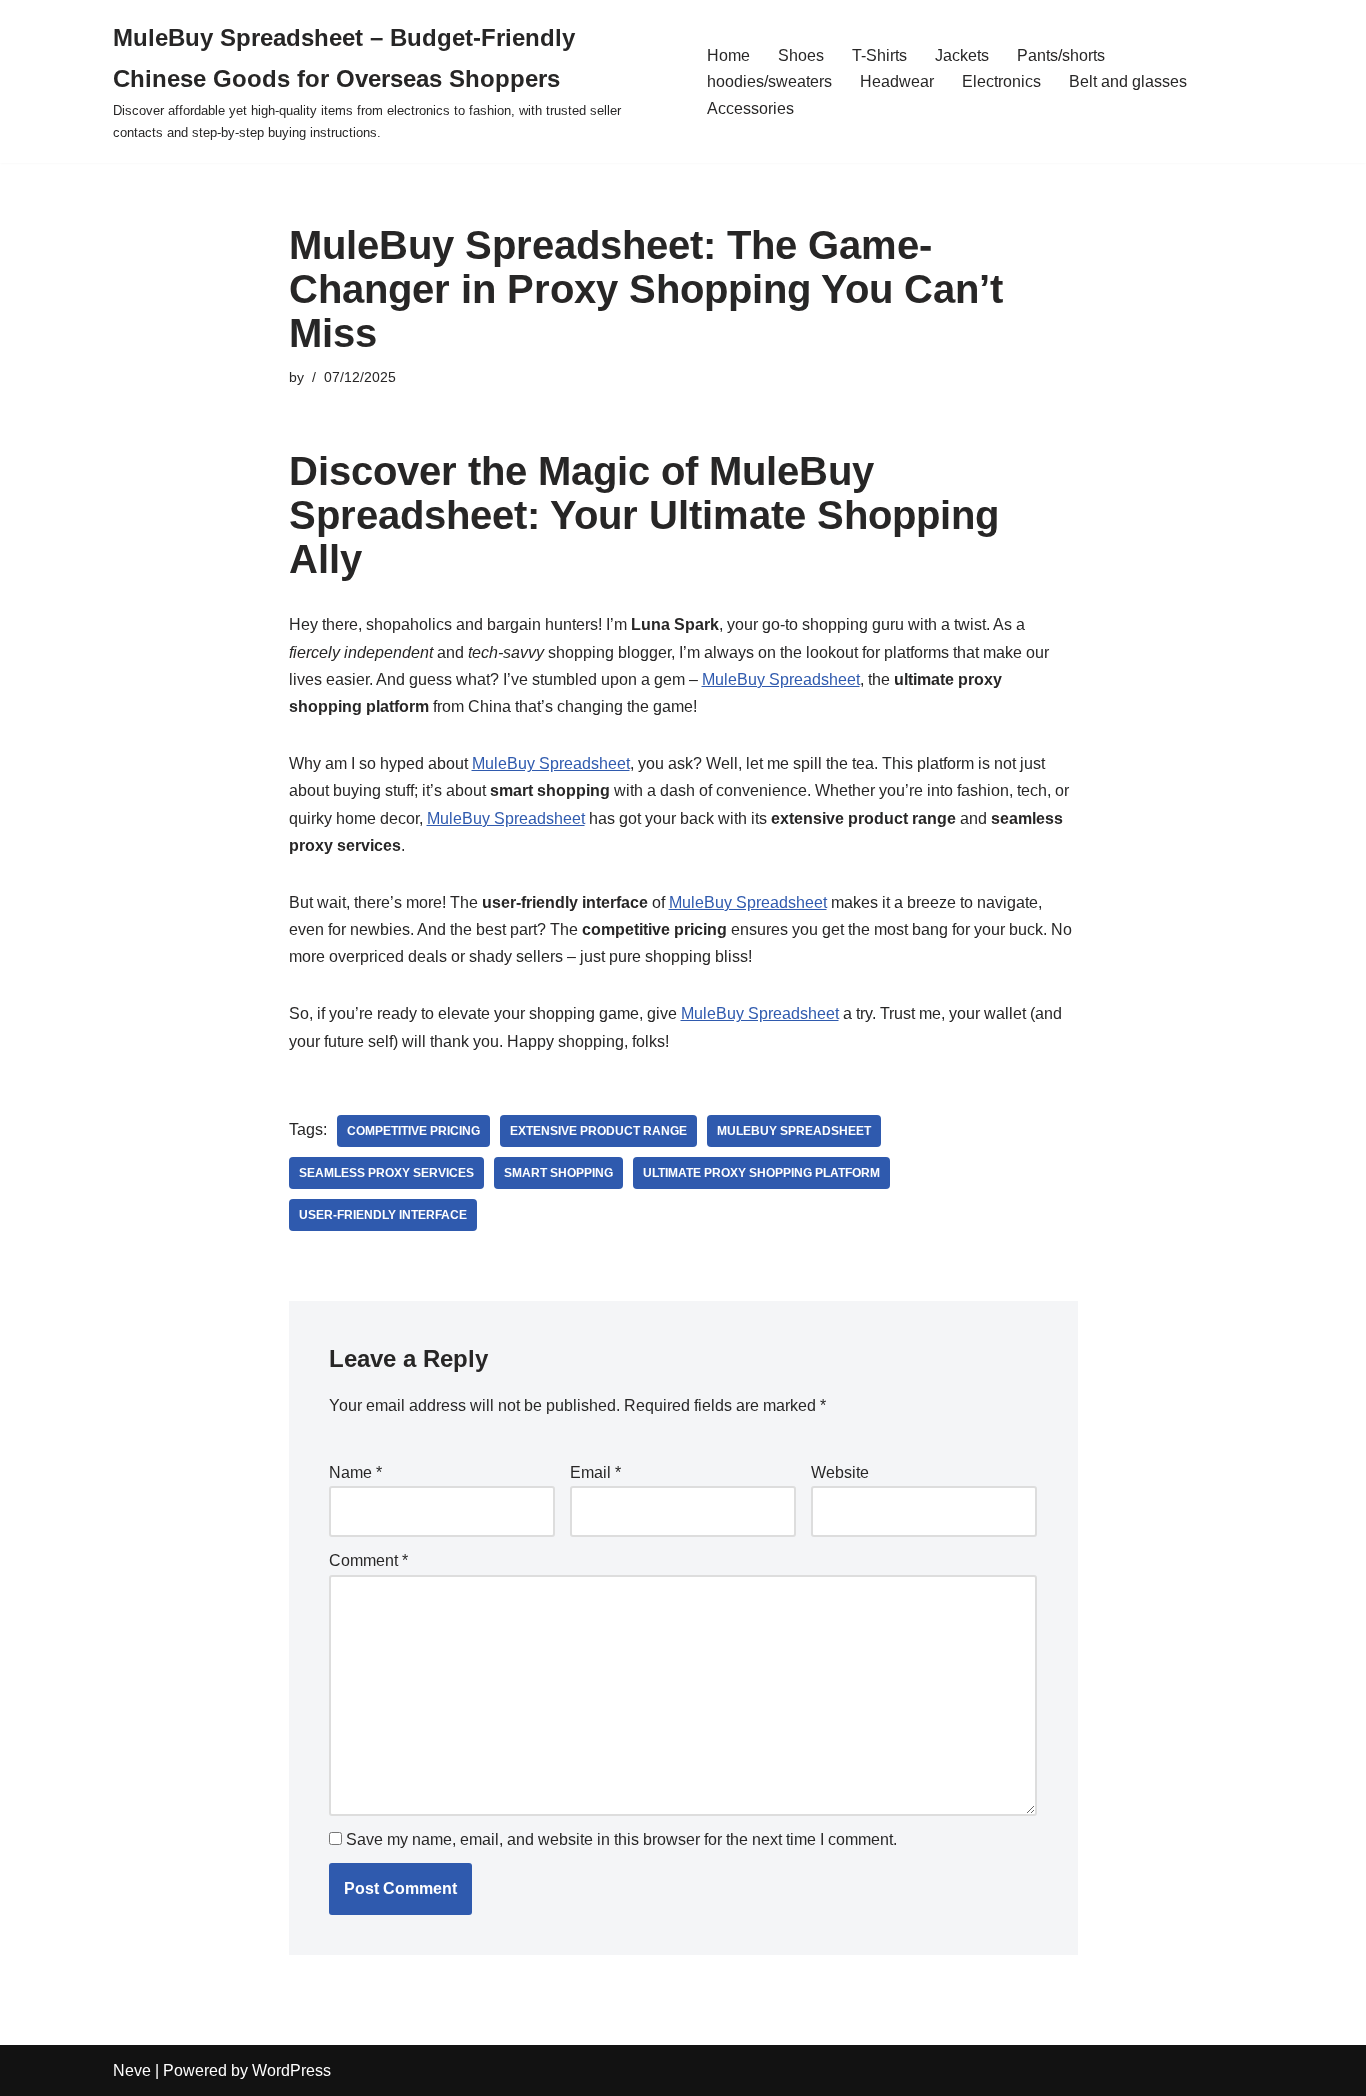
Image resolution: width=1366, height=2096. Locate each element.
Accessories (750, 108)
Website (840, 1472)
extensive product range (598, 1131)
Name (355, 1472)
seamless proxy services (386, 1173)
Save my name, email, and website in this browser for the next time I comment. (621, 1839)
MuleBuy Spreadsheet (781, 679)
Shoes (801, 55)
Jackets (962, 55)
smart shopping (558, 1173)
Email (595, 1472)
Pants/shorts (1061, 55)
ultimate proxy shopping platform (761, 1173)
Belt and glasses (1128, 81)
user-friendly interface (383, 1215)
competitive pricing (413, 1131)
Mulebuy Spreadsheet (794, 1131)
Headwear (897, 81)
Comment (368, 1560)
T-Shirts (879, 55)
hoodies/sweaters (769, 81)
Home (728, 55)
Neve (132, 2070)
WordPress (291, 2070)
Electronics (1001, 81)
